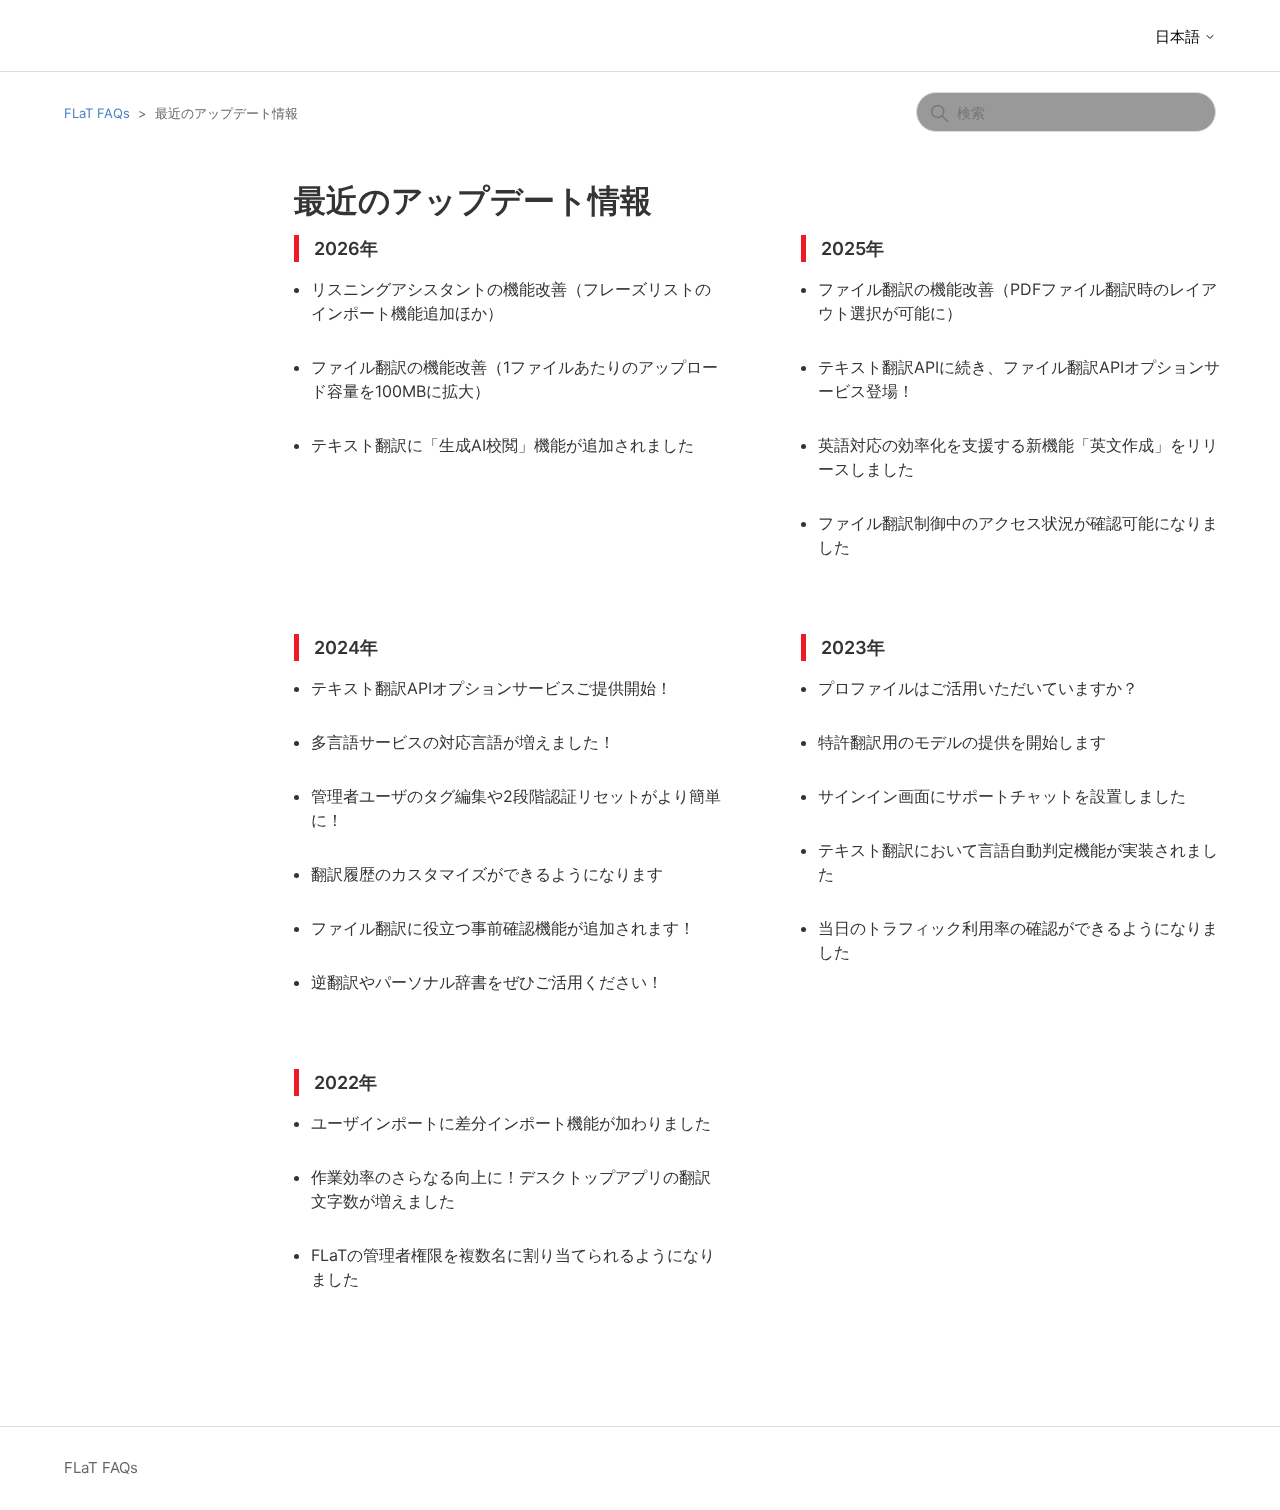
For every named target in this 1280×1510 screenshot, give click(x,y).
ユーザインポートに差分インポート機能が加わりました (511, 1123)
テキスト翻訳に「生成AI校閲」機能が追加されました (502, 445)
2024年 (346, 647)
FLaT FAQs (97, 113)
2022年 (345, 1082)
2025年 (852, 248)
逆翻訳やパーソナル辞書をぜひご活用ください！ (487, 982)
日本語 (1179, 36)
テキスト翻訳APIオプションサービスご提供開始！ (491, 688)
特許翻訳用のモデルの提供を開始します (962, 742)
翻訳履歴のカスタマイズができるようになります (487, 874)
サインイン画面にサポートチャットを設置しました (1002, 796)
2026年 (346, 248)
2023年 (853, 647)
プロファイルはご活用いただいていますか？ (978, 688)
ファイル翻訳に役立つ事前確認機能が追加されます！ (503, 928)
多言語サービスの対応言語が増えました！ (463, 742)
